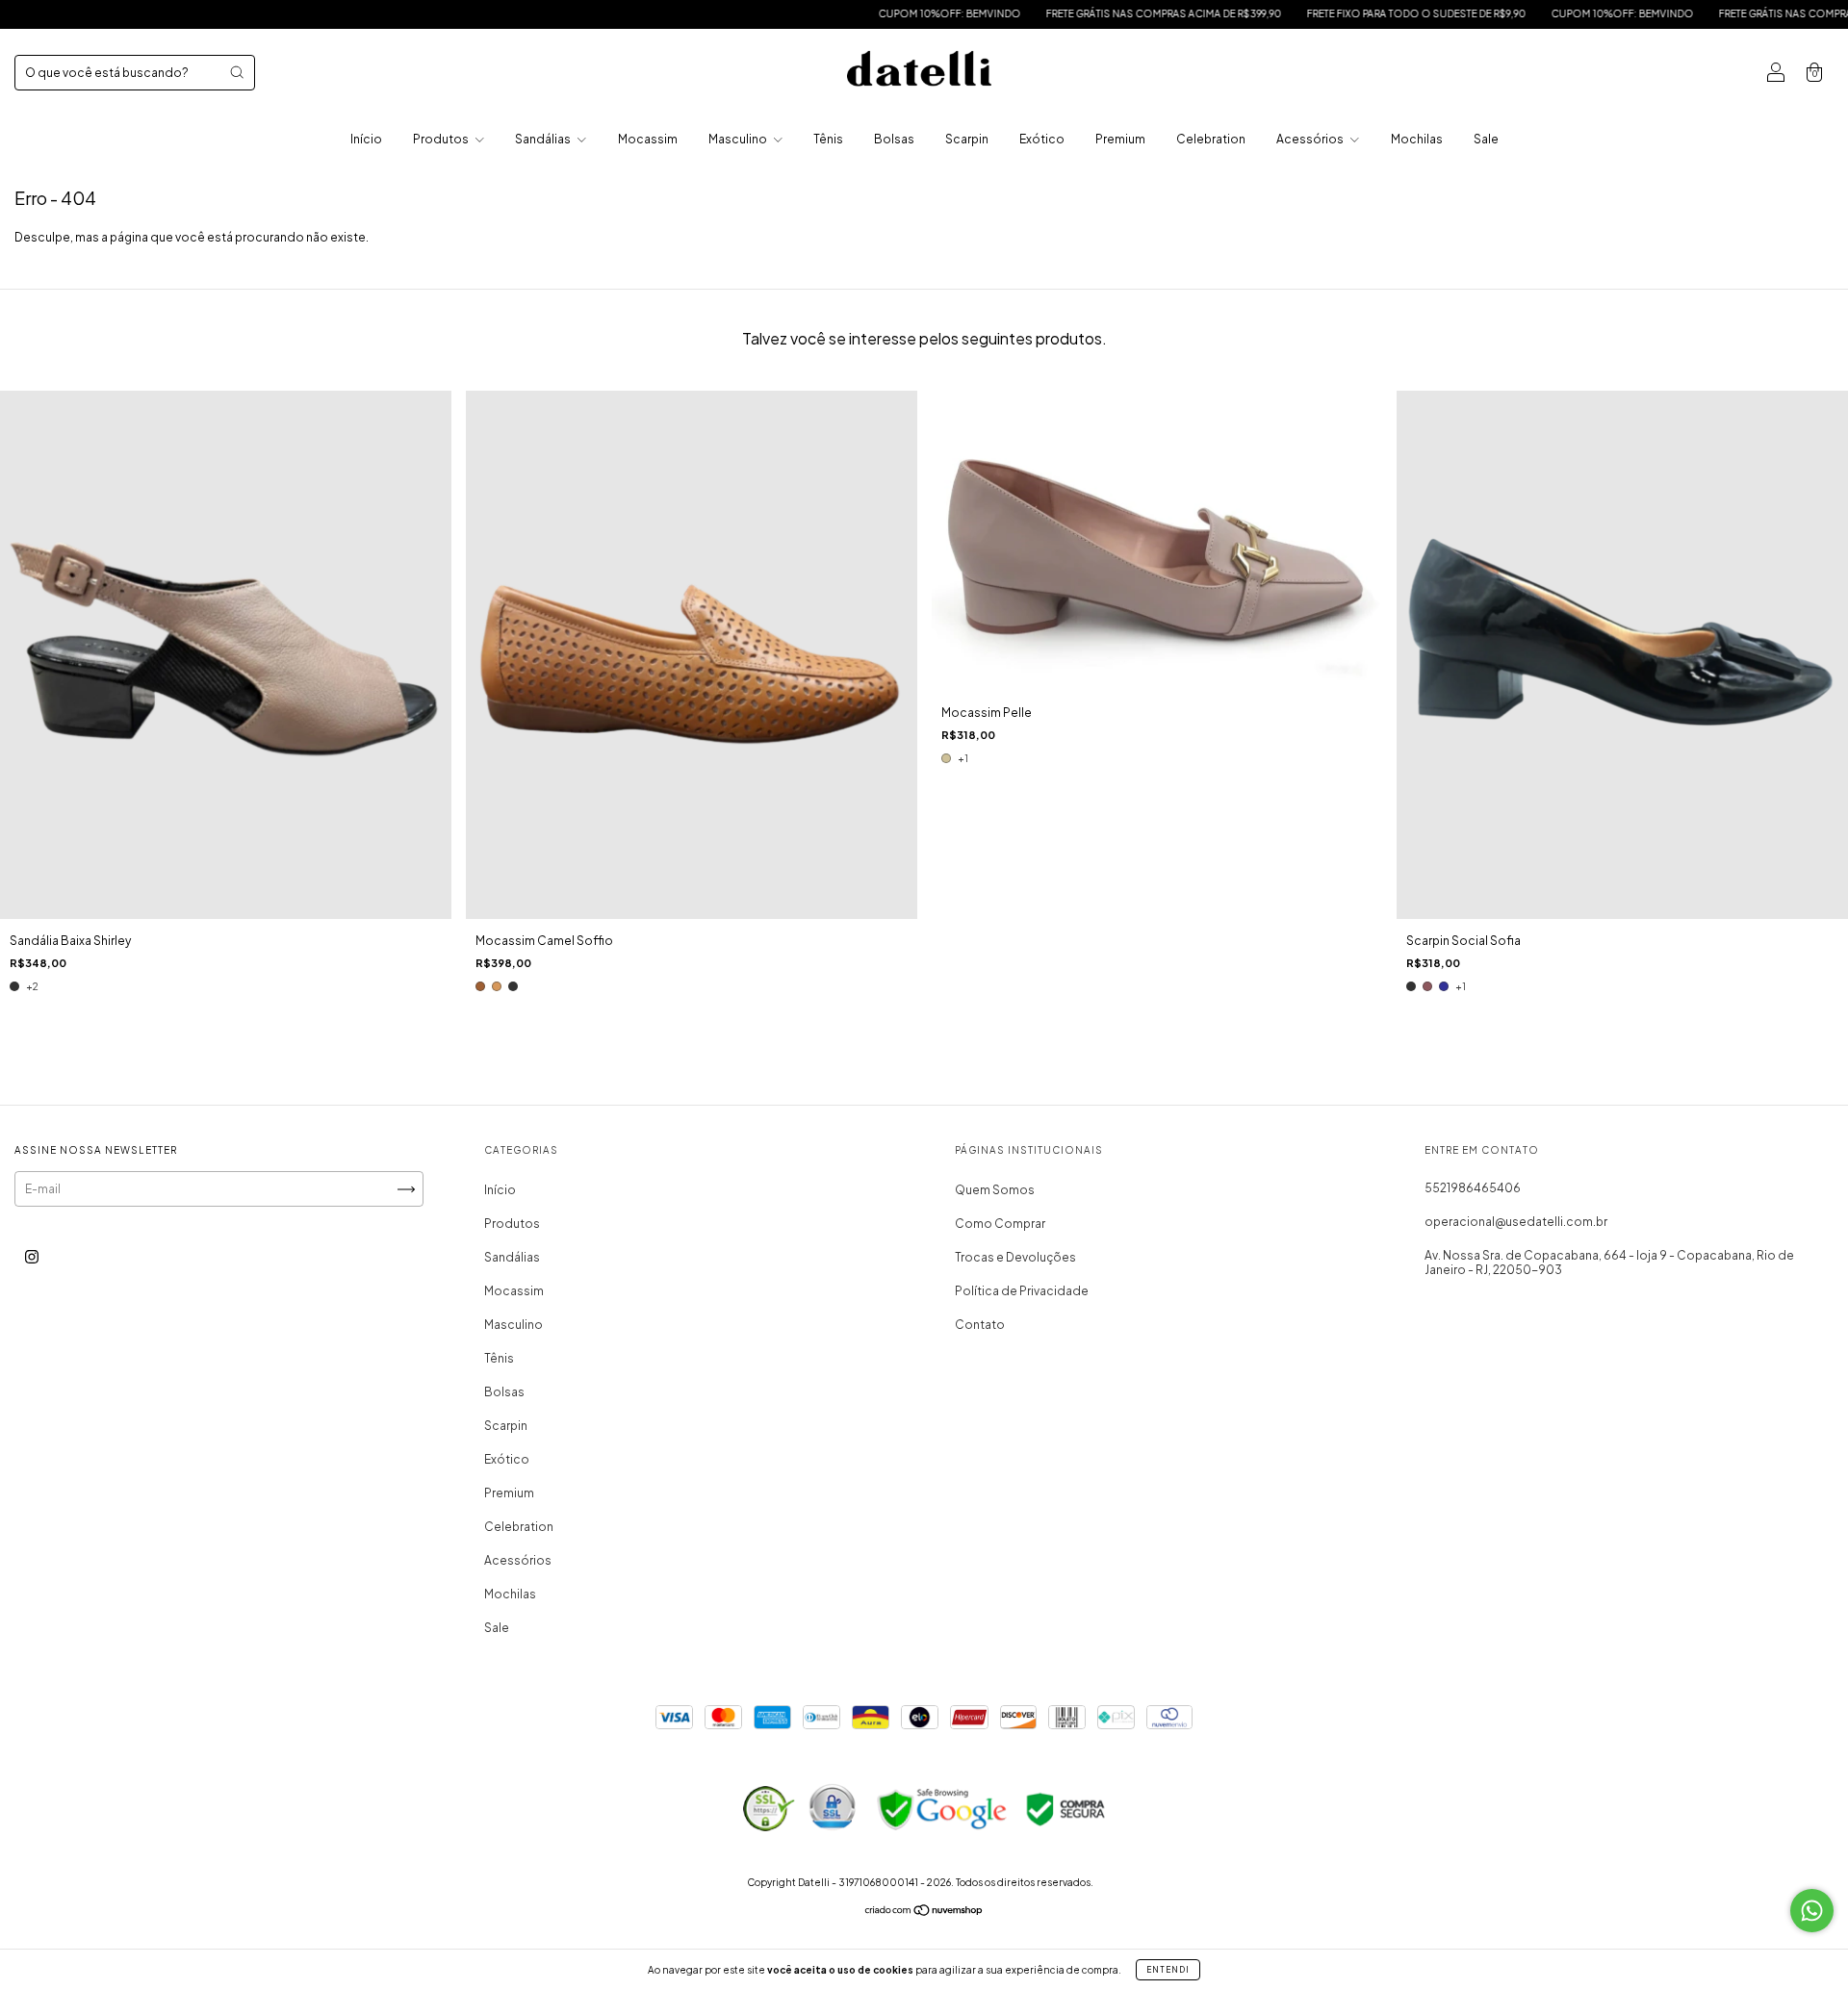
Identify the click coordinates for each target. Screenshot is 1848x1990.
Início (366, 139)
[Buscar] (237, 72)
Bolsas (894, 139)
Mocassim (648, 139)
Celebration (1211, 139)
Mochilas (1417, 139)
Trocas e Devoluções (1015, 1257)
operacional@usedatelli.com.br (1516, 1222)
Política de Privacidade (1022, 1291)
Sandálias (544, 139)
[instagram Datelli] (32, 1257)
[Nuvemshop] (924, 1913)
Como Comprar (1000, 1224)
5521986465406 (1473, 1188)
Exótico (1042, 139)
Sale (1486, 139)
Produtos (442, 139)
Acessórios (1311, 139)
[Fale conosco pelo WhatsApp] (1812, 1911)
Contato (980, 1325)
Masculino (739, 139)
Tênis (828, 139)
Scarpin (967, 139)
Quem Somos (995, 1190)
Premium (1120, 139)
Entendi (1168, 1970)
